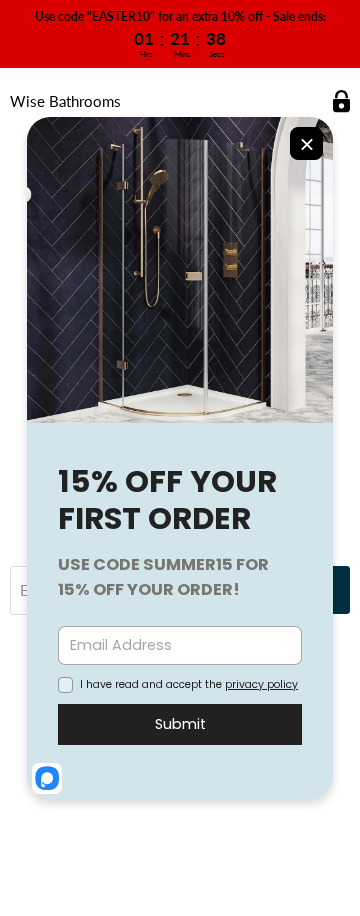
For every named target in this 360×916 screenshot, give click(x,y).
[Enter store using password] (341, 101)
